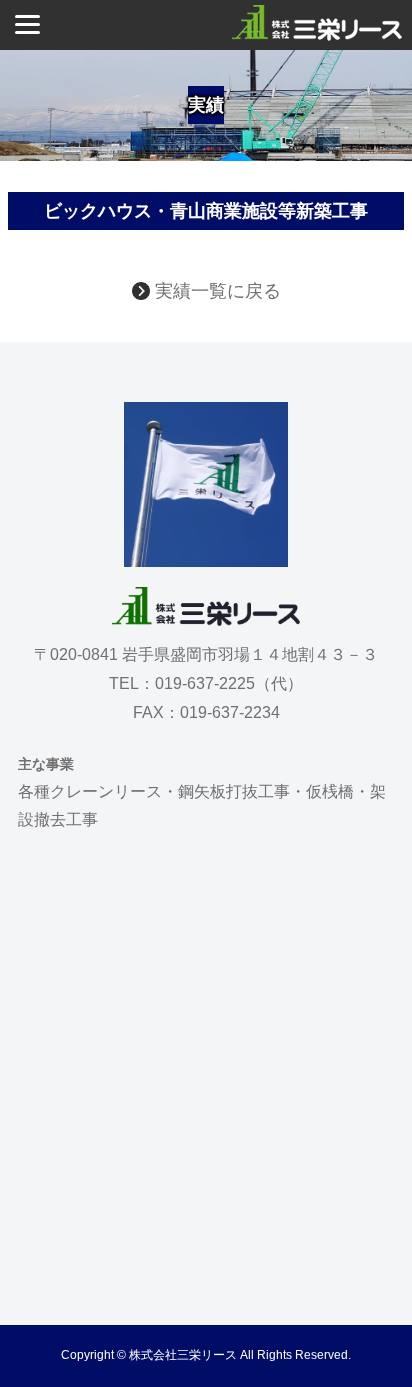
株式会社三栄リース (183, 1355)
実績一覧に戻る (215, 291)
